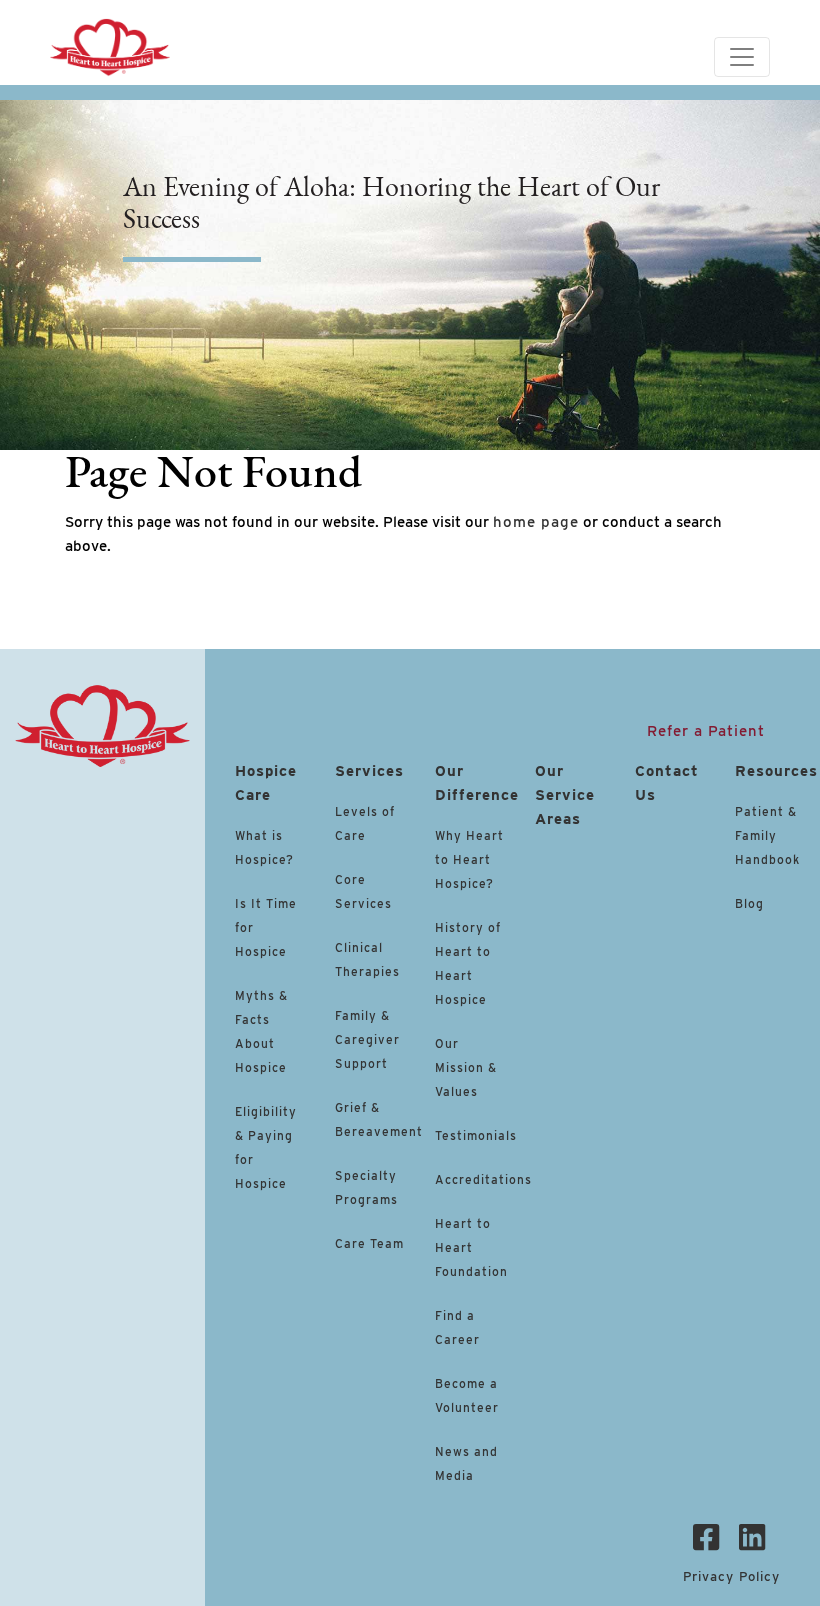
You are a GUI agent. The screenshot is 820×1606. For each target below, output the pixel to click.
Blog (749, 903)
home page (536, 522)
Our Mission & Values (466, 1067)
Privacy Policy (731, 1576)
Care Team (369, 1243)
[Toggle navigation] (742, 57)
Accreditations (483, 1179)
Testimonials (476, 1135)
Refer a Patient (706, 731)
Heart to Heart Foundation (471, 1247)
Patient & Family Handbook (767, 835)
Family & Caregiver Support (367, 1039)
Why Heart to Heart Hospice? (469, 859)
